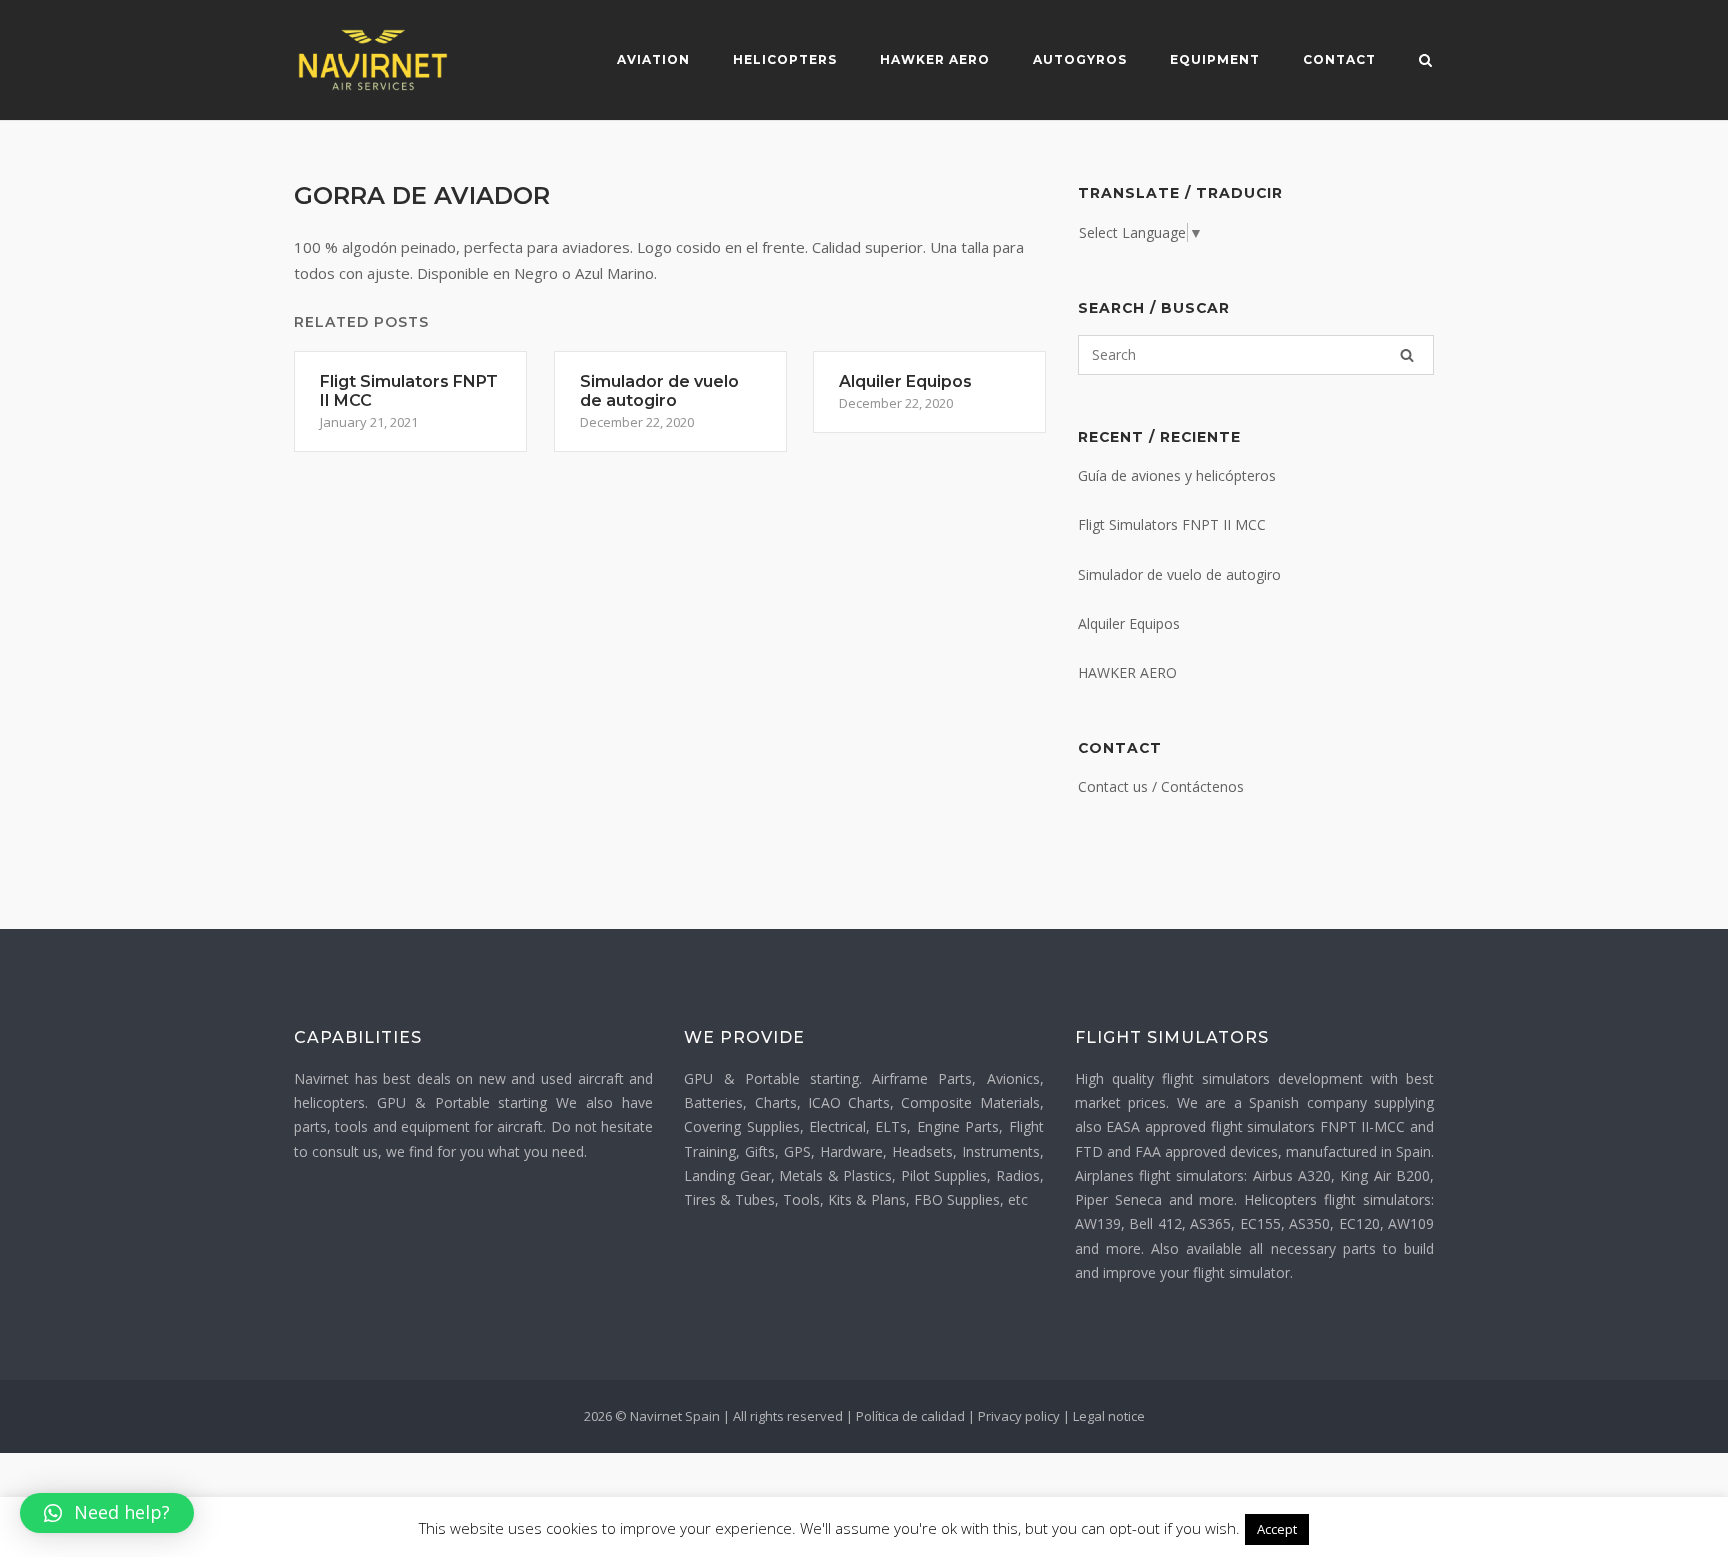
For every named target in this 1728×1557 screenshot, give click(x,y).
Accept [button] (1277, 1529)
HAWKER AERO (1127, 672)
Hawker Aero (935, 59)
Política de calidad (910, 1416)
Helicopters (785, 59)
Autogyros (1080, 59)
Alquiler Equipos (1129, 623)
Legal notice (1109, 1416)
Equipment (1215, 59)
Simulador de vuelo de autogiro (1179, 574)
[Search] (1407, 355)
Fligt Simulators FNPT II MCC (1172, 524)
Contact (1339, 59)
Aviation (653, 59)
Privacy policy (1019, 1416)
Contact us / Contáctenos (1161, 786)
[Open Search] (1425, 62)
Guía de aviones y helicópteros (1177, 475)
